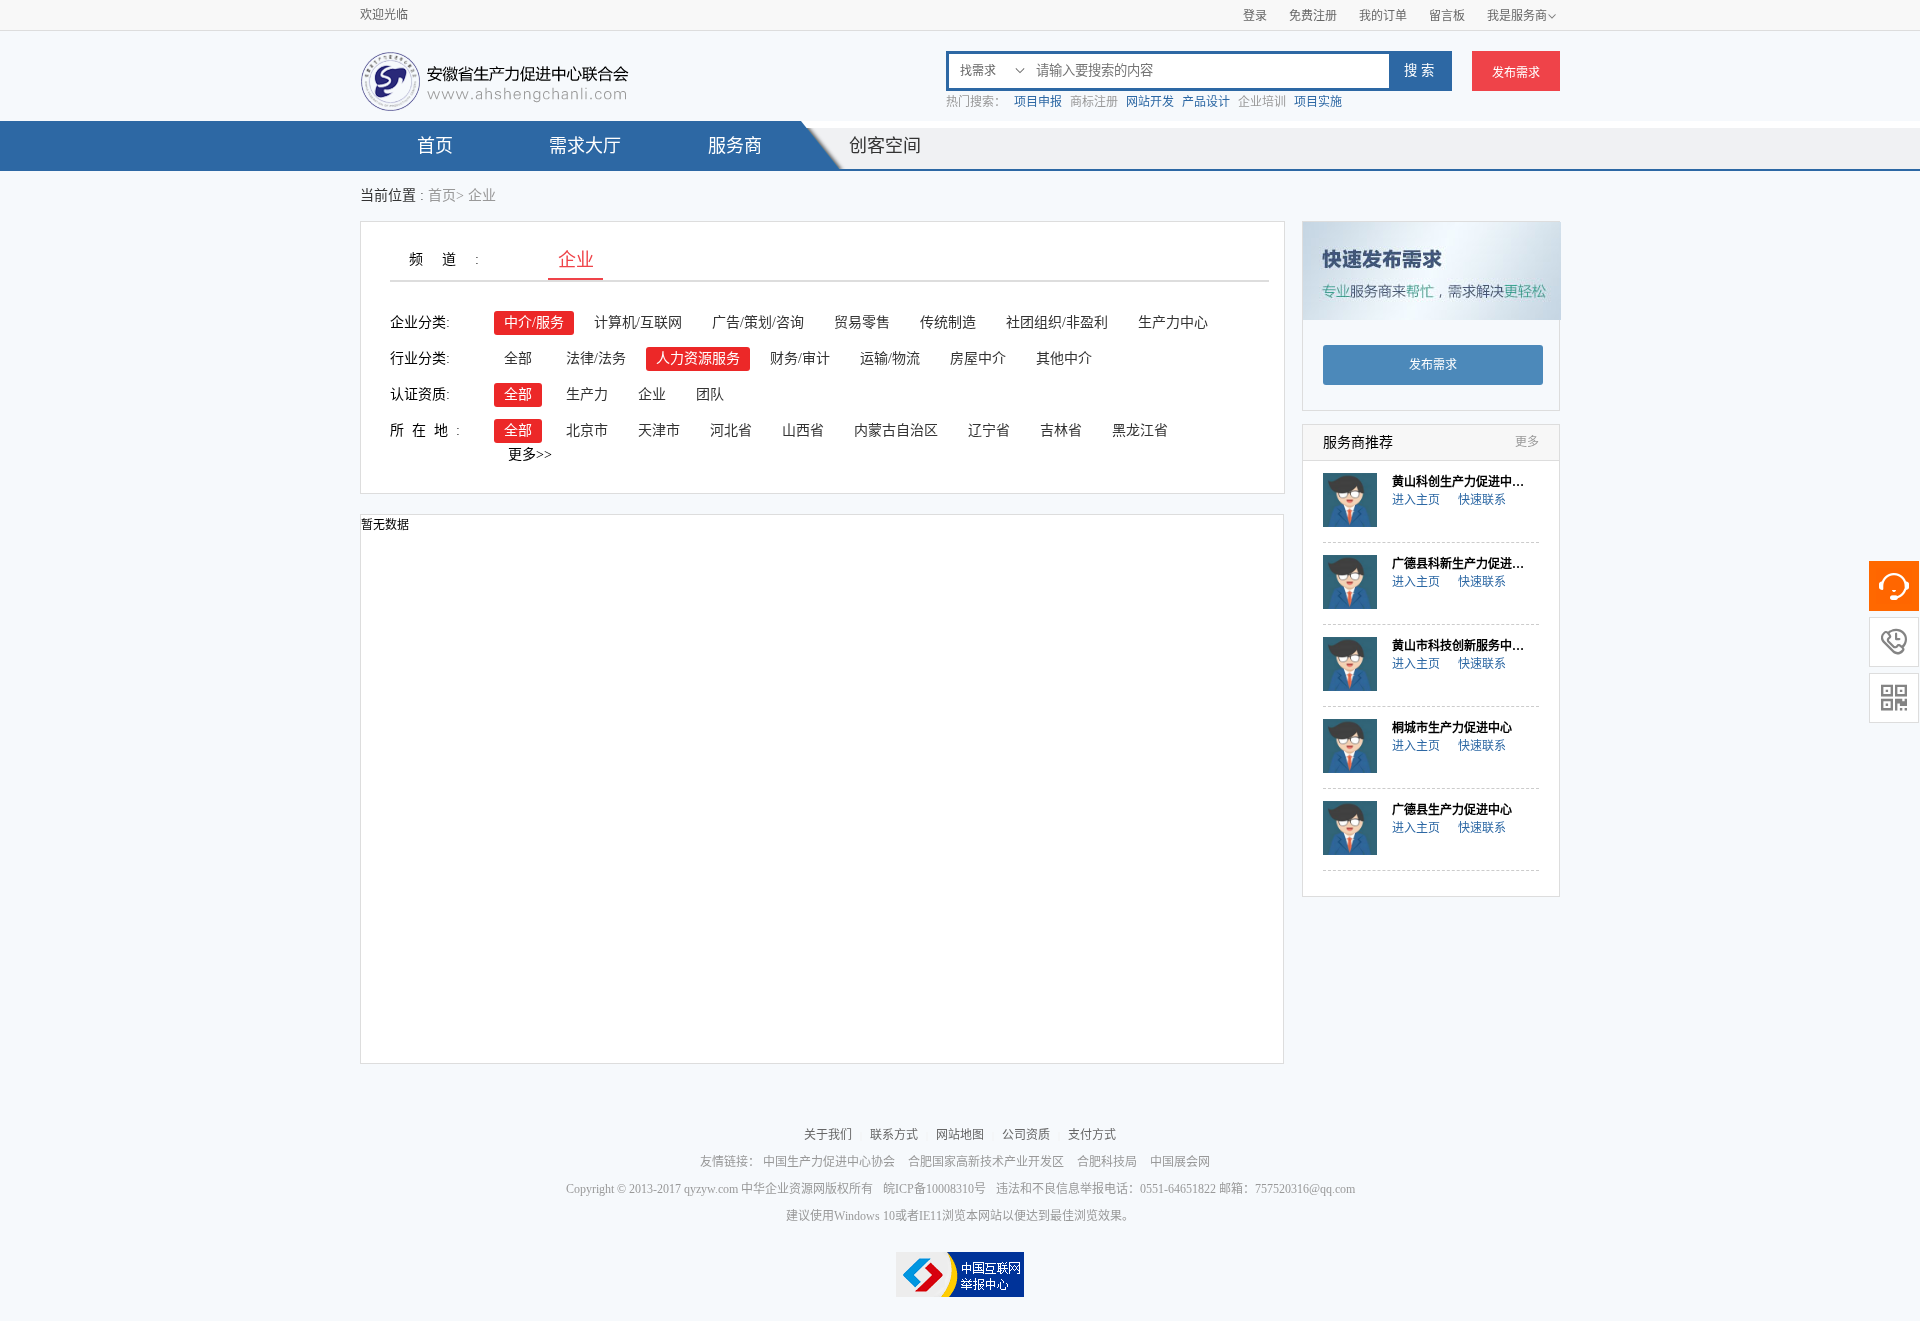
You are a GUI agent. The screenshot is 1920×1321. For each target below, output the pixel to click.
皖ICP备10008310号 (934, 1189)
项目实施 (1318, 102)
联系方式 (894, 1135)
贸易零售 (862, 322)
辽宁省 (989, 430)
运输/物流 (890, 358)
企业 (652, 394)
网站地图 (960, 1135)
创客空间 (885, 146)
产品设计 (1206, 102)
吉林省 (1061, 430)
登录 (1255, 16)
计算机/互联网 (638, 322)
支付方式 (1092, 1135)
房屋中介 (978, 358)
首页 (435, 146)
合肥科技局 (1107, 1162)
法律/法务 (596, 358)
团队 (710, 394)
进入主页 (1416, 500)
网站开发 (1150, 102)
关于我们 (828, 1135)
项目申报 (1038, 102)
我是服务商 (1522, 16)
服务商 (735, 146)
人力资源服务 (698, 358)
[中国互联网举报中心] (960, 1274)
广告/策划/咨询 (758, 322)
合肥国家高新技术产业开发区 (986, 1162)
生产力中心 (1173, 322)
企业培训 (1262, 102)
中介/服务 (534, 322)
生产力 (587, 394)
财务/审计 (800, 358)
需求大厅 (585, 146)
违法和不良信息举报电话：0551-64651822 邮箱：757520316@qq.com (1175, 1189)
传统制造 (948, 322)
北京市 (587, 430)
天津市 (659, 430)
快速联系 (1482, 500)
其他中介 (1064, 358)
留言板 (1447, 16)
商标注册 (1094, 102)
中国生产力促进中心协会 (829, 1162)
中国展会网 (1180, 1162)
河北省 (731, 430)
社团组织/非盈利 (1057, 322)
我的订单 (1383, 16)
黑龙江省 (1140, 430)
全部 (518, 358)
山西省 (803, 430)
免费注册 (1313, 16)
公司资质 (1026, 1135)
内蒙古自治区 (896, 430)
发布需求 (1516, 73)
